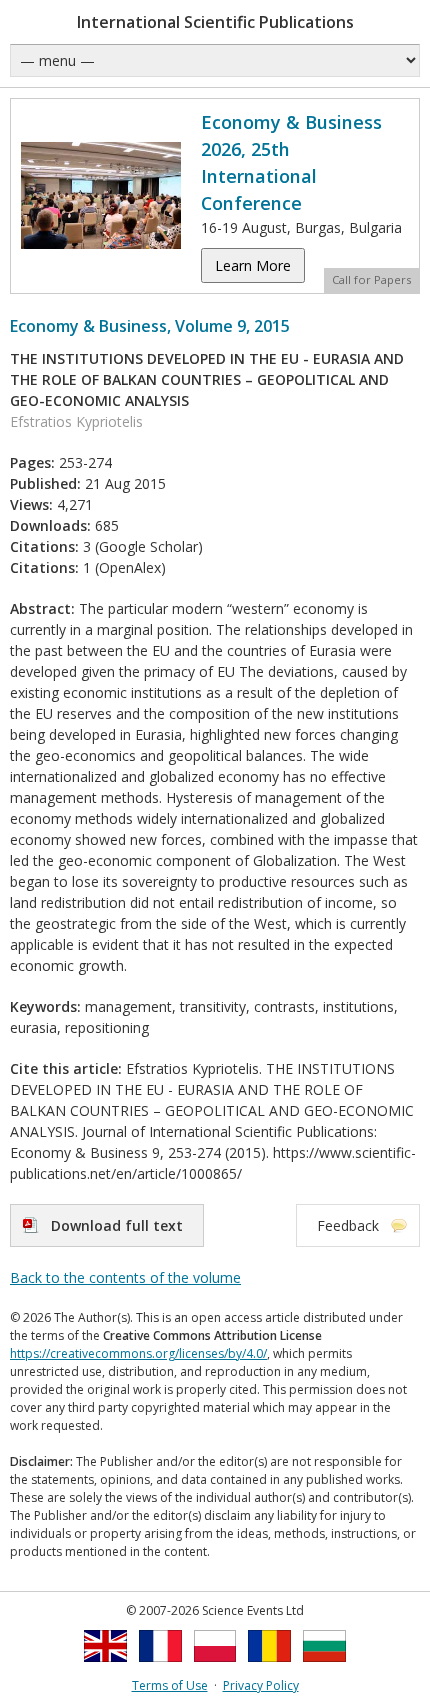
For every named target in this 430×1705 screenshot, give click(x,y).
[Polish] (215, 1667)
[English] (105, 1667)
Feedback (348, 1225)
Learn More (253, 265)
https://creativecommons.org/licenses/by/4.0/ (138, 1353)
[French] (160, 1667)
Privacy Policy (261, 1685)
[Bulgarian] (324, 1667)
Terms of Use (170, 1685)
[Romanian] (269, 1667)
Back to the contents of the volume (125, 1277)
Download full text (117, 1225)
